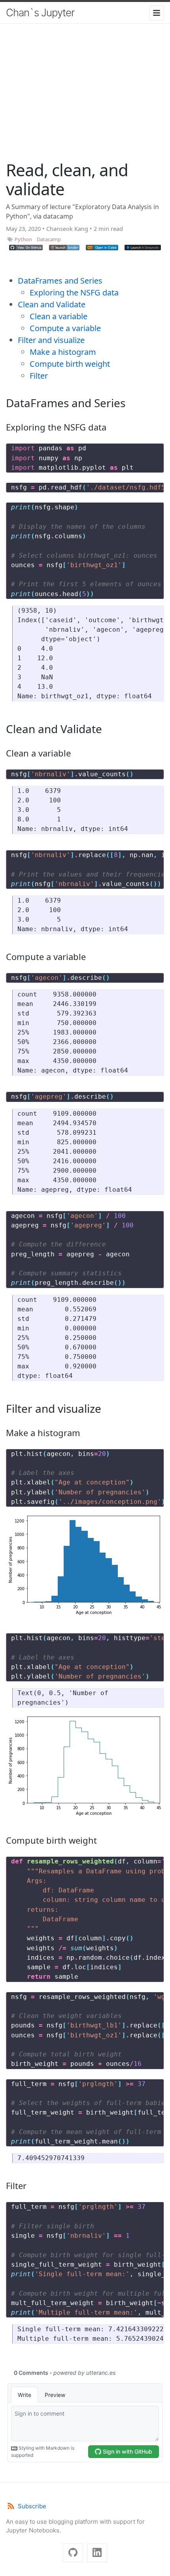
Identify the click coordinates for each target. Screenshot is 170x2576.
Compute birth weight (70, 364)
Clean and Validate (52, 304)
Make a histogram (63, 352)
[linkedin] (97, 2553)
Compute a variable (65, 328)
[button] (26, 248)
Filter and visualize (51, 340)
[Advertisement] (85, 103)
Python (23, 239)
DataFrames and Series (60, 281)
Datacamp (49, 239)
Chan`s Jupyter (40, 12)
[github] (73, 2553)
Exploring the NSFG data (74, 292)
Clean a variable (59, 316)
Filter (39, 376)
